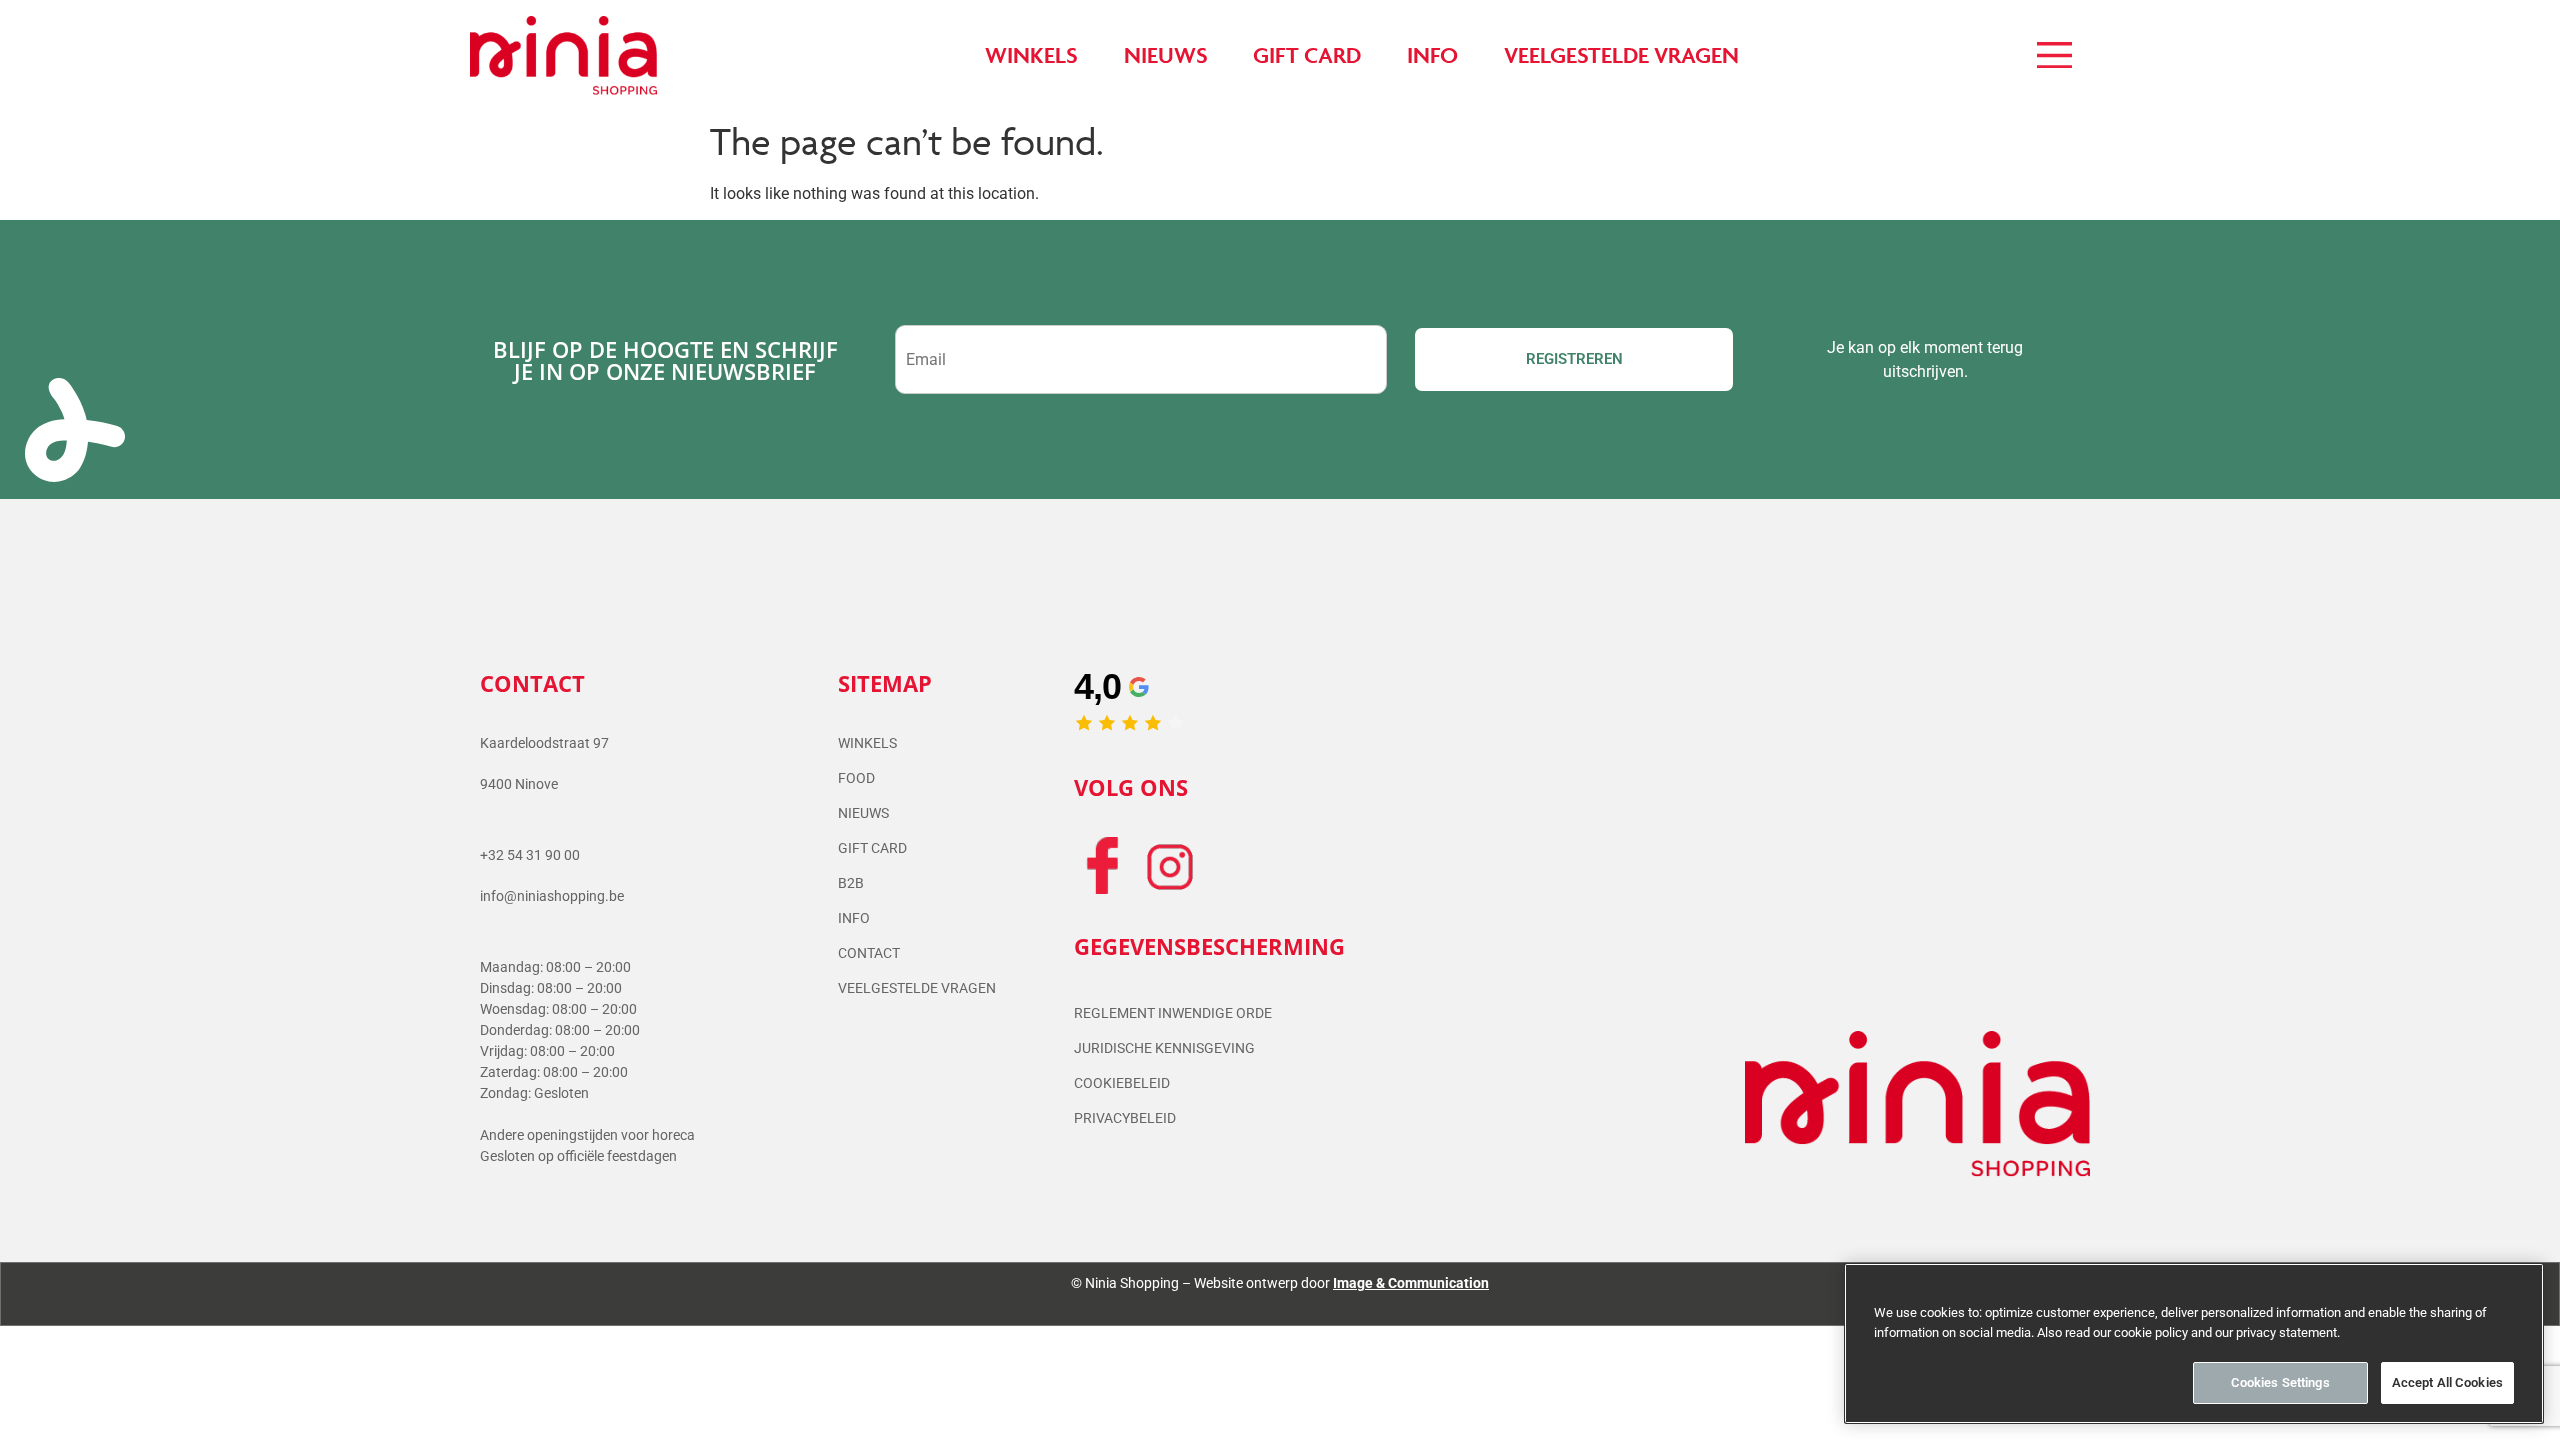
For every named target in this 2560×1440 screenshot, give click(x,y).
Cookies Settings (2280, 1382)
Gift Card (872, 848)
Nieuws (863, 813)
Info (854, 918)
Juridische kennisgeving (1164, 1048)
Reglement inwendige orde (1173, 1013)
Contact (869, 953)
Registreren (1574, 359)
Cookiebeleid (1122, 1083)
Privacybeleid (1125, 1118)
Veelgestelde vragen (917, 988)
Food (856, 778)
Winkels (867, 743)
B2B (851, 883)
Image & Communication (1411, 1283)
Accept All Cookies (2447, 1382)
